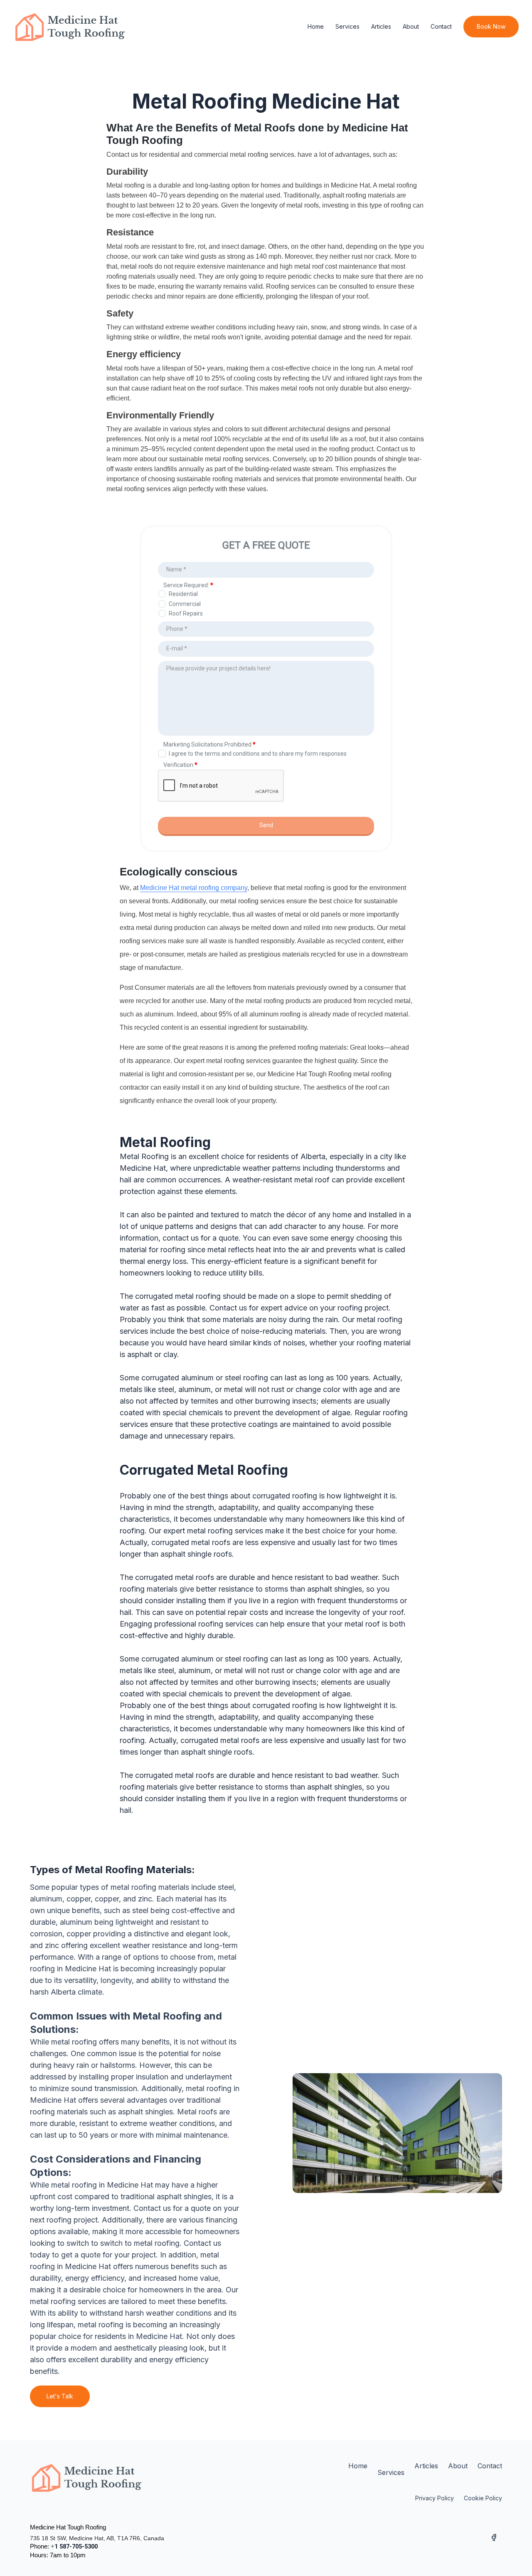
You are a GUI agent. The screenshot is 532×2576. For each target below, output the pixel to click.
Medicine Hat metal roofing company (194, 888)
